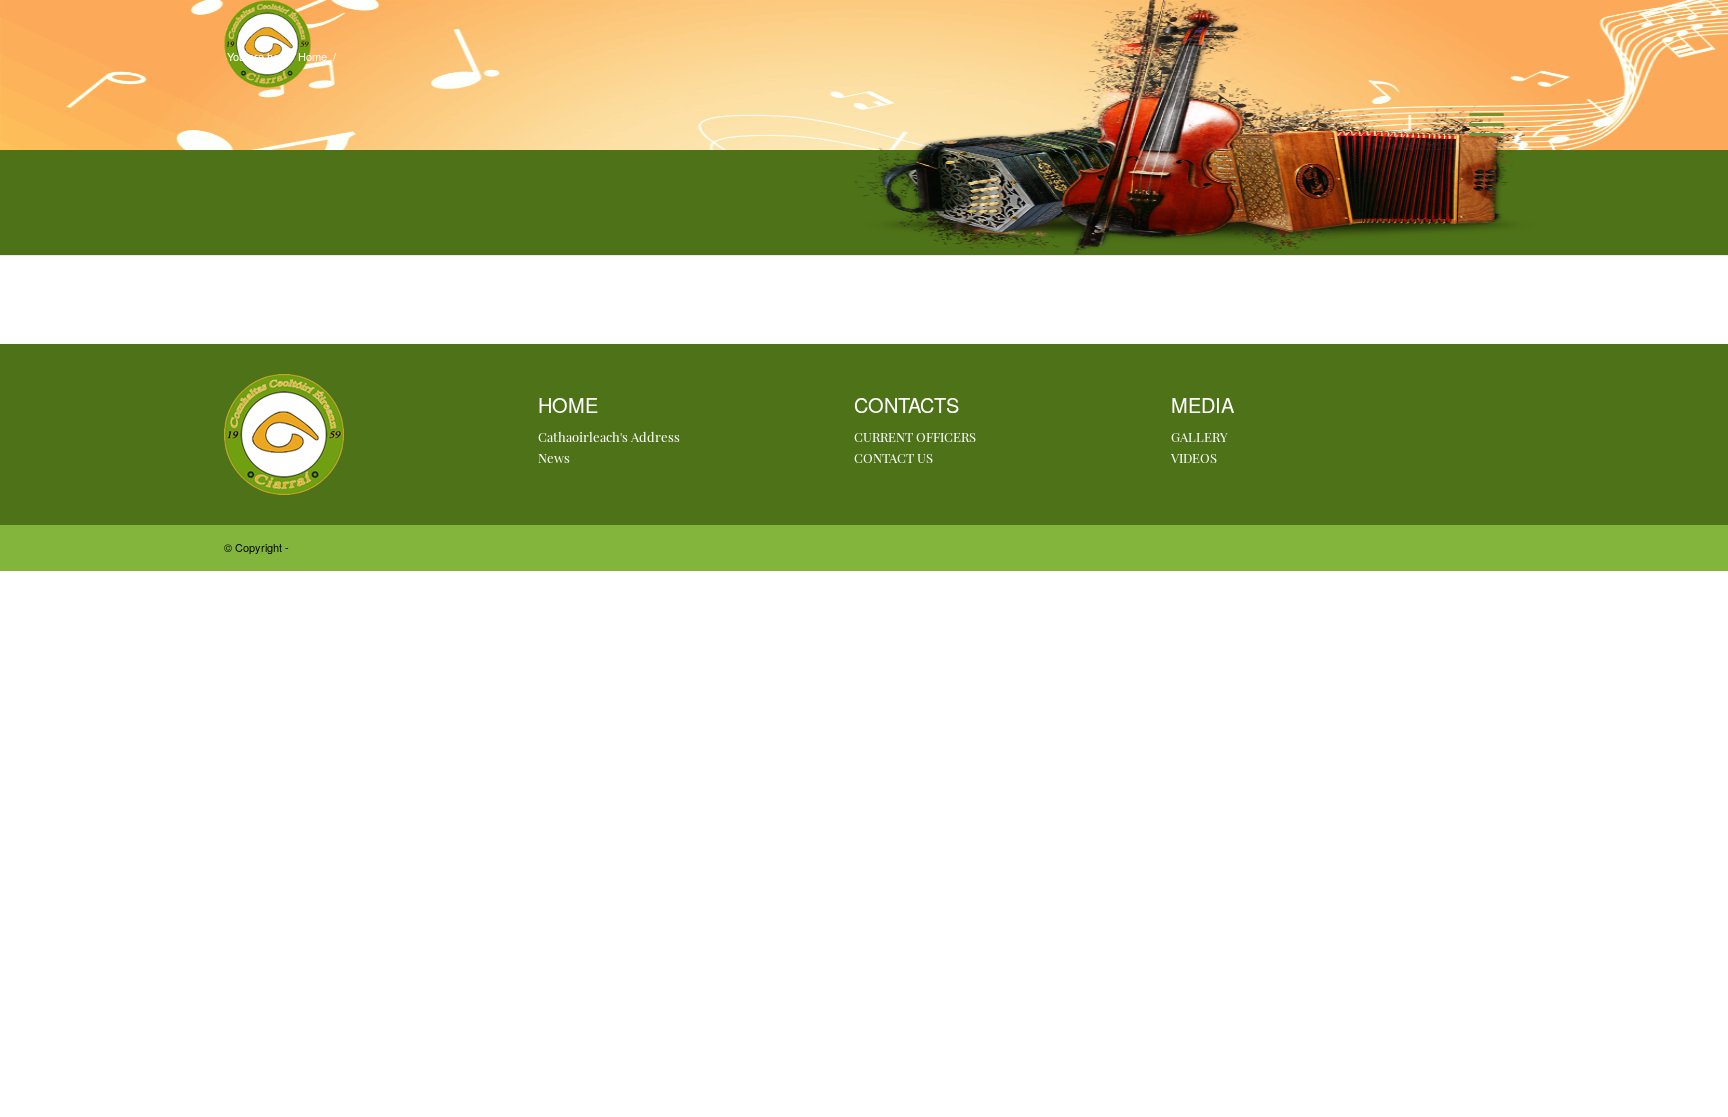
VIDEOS (1194, 457)
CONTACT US (893, 457)
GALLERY (1199, 436)
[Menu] (1480, 124)
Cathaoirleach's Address (609, 436)
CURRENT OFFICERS (915, 436)
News (554, 457)
